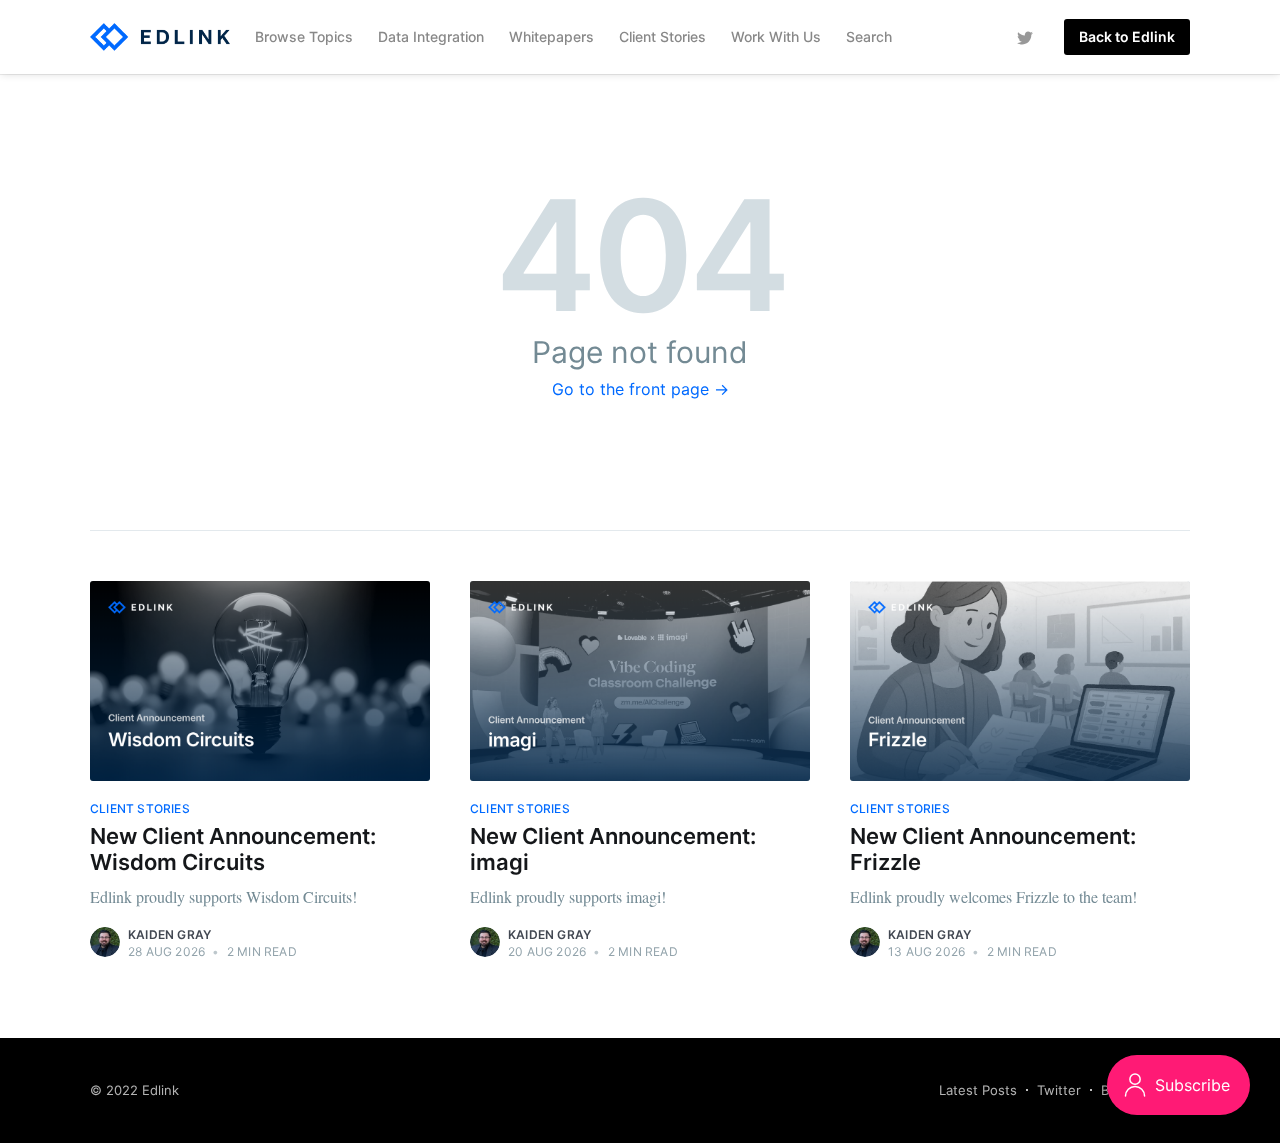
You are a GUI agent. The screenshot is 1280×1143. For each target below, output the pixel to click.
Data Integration (431, 36)
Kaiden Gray (169, 934)
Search (869, 36)
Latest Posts (978, 1090)
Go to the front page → (640, 389)
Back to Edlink (1127, 36)
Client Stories (662, 36)
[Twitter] (1025, 37)
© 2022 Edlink (134, 1090)
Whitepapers (551, 36)
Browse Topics (304, 36)
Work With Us (776, 36)
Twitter (1059, 1090)
